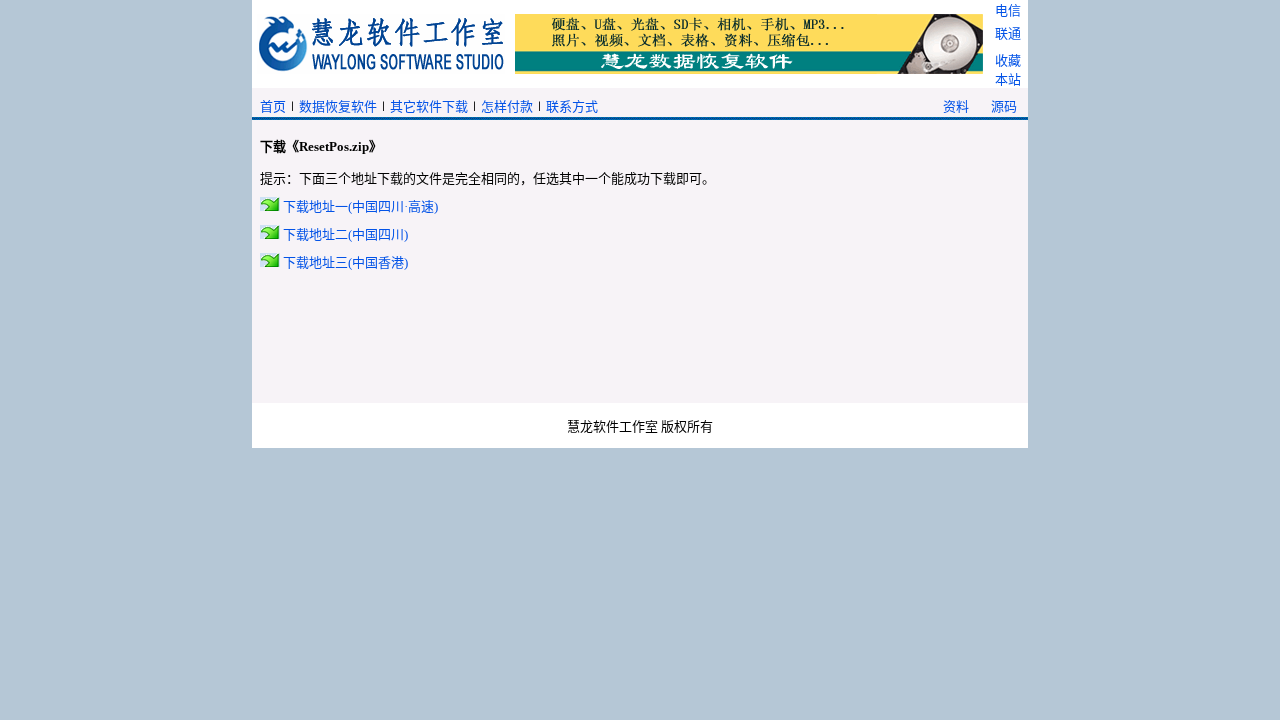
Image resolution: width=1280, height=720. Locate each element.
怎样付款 (507, 106)
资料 (956, 106)
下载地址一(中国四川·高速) (360, 206)
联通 (1008, 33)
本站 (1008, 79)
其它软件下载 (429, 106)
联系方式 (572, 106)
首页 (273, 106)
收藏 (1008, 60)
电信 (1008, 10)
